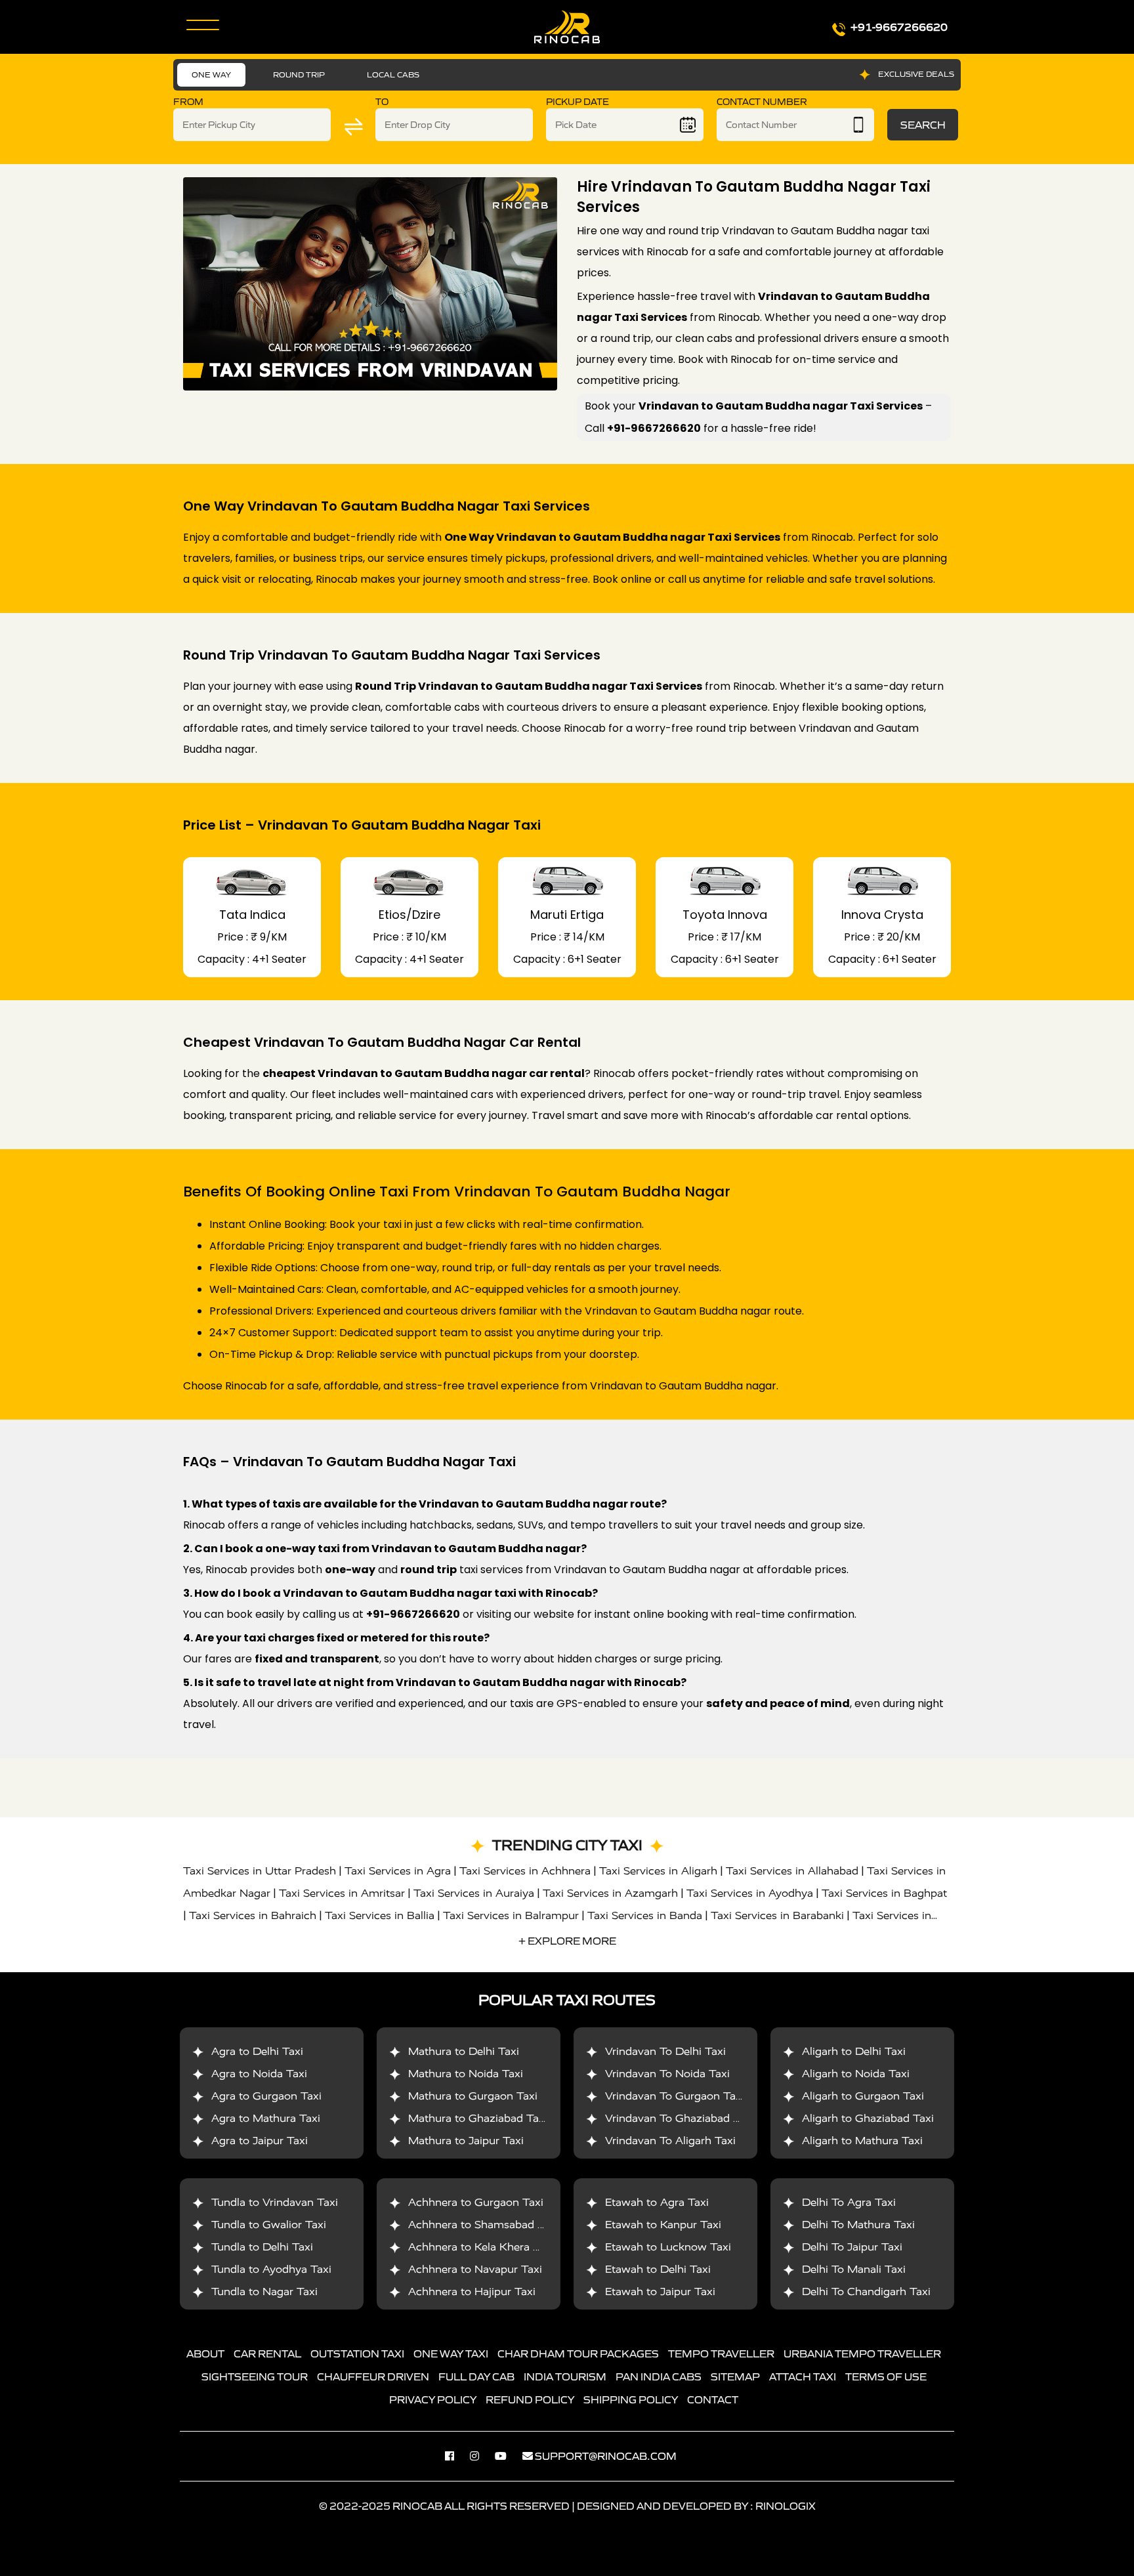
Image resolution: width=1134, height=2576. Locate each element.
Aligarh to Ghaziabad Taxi (868, 2118)
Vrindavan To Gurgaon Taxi (675, 2096)
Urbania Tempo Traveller (862, 2354)
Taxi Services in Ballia (380, 1915)
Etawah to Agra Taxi (657, 2202)
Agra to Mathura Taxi (266, 2118)
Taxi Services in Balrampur (511, 1915)
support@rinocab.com (606, 2456)
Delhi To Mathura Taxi (858, 2225)
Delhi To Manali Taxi (854, 2269)
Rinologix (786, 2506)
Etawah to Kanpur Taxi (663, 2225)
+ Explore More (567, 1941)
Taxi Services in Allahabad (792, 1871)
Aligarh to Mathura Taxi (862, 2141)
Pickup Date (577, 102)
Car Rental (267, 2354)
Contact (713, 2399)
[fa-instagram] (481, 2456)
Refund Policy (530, 2399)
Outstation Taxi (357, 2354)
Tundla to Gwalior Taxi (269, 2225)
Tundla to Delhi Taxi (262, 2247)
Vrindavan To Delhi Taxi (665, 2051)
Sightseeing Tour (255, 2376)
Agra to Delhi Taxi (257, 2051)
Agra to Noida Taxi (259, 2074)
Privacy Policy (433, 2399)
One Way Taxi (451, 2354)
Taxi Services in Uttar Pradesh (260, 1871)
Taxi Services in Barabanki (777, 1915)
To (382, 102)
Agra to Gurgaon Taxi (266, 2096)
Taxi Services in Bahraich (253, 1915)
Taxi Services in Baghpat (884, 1893)
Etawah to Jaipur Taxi (660, 2291)
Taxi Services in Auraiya (474, 1893)
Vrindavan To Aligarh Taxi (670, 2141)
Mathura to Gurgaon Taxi (473, 2096)
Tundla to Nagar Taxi (264, 2291)
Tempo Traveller (721, 2354)
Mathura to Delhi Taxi (464, 2051)
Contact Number (762, 102)
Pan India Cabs (659, 2376)
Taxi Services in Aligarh (658, 1871)
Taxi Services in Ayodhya (750, 1893)
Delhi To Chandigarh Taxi (866, 2291)
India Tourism (565, 2376)
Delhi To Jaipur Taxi (852, 2247)
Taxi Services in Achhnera (525, 1871)
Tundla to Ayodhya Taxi (271, 2269)
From (188, 102)
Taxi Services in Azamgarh (610, 1893)
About (205, 2354)
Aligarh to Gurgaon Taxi (863, 2096)
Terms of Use (886, 2376)
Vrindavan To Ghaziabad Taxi (680, 2118)
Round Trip (299, 74)
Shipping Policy (631, 2399)
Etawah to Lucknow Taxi (668, 2247)
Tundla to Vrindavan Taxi (275, 2202)
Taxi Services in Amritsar (342, 1893)
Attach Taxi (803, 2376)
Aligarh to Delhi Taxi (854, 2051)
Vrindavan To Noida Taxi (667, 2074)
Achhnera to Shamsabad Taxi (483, 2225)
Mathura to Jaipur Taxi (466, 2141)
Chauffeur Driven (373, 2376)
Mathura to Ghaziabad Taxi (478, 2118)
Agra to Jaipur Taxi (260, 2141)
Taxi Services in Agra (398, 1871)
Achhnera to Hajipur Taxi (472, 2291)
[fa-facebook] (456, 2456)
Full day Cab (476, 2376)
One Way (211, 74)
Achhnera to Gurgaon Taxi (476, 2202)
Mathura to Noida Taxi (466, 2074)
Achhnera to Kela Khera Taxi (481, 2247)
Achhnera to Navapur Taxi (475, 2269)
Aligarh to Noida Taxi (856, 2074)
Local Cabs (393, 74)
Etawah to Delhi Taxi (658, 2269)
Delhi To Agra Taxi (849, 2202)
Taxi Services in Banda (645, 1915)
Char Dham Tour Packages (578, 2354)
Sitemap (735, 2376)
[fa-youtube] (507, 2456)
